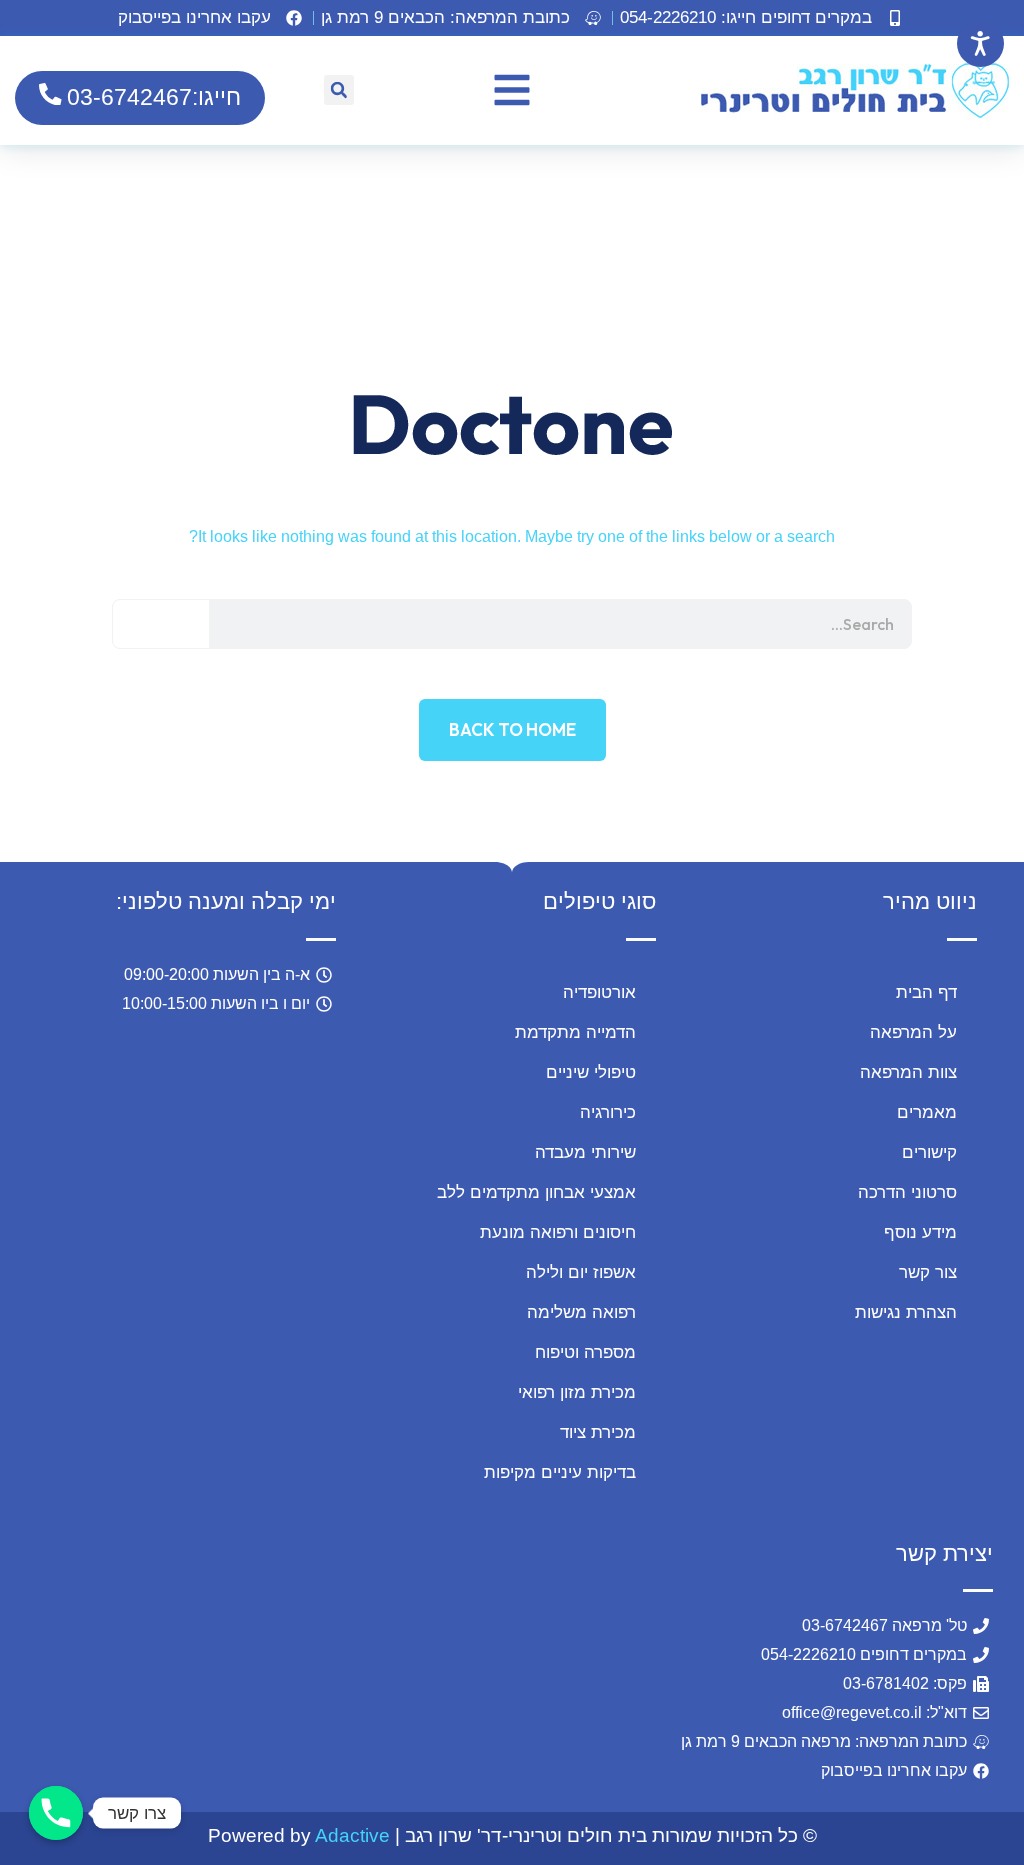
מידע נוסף (920, 1232)
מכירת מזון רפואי (577, 1392)
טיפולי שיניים (591, 1072)
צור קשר (928, 1272)
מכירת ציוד (598, 1432)
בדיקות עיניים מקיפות (560, 1472)
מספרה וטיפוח (585, 1352)
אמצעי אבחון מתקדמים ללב (536, 1192)
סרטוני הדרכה (907, 1192)
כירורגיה (608, 1112)
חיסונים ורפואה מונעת (558, 1232)
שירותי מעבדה (585, 1152)
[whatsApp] (102, 1689)
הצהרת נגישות (906, 1312)
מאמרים (927, 1112)
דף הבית (926, 992)
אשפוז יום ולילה (581, 1272)
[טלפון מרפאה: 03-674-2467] (56, 1813)
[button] (463, 18)
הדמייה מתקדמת (575, 1032)
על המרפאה (913, 1032)
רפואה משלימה (581, 1312)
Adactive (352, 1835)
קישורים (929, 1152)
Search (161, 624)
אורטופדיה (599, 992)
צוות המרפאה (908, 1072)
